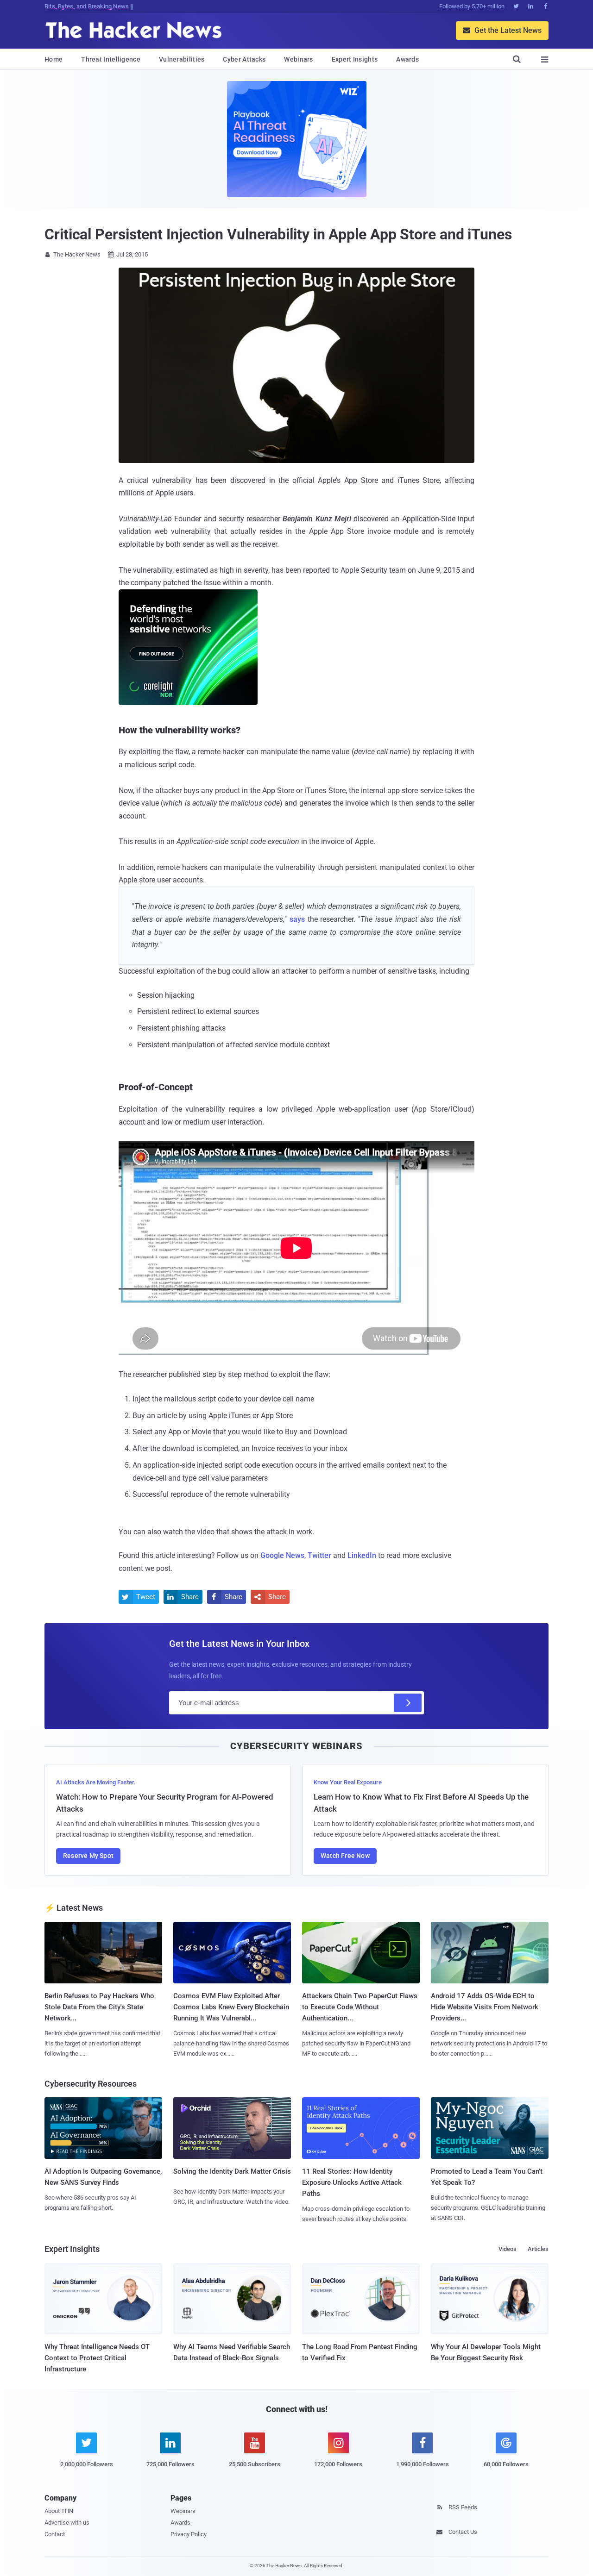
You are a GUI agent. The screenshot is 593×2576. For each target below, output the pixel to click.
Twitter (319, 1555)
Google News (282, 1555)
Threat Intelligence (111, 59)
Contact (55, 2534)
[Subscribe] (408, 1703)
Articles (538, 2249)
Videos (508, 2249)
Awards (407, 59)
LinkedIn (362, 1555)
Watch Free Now (345, 1856)
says (297, 919)
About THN (59, 2511)
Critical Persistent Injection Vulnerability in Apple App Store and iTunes (278, 234)
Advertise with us (67, 2523)
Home (54, 59)
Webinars (298, 59)
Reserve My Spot (88, 1856)
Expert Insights (355, 59)
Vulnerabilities (182, 59)
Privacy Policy (189, 2534)
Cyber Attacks (244, 59)
